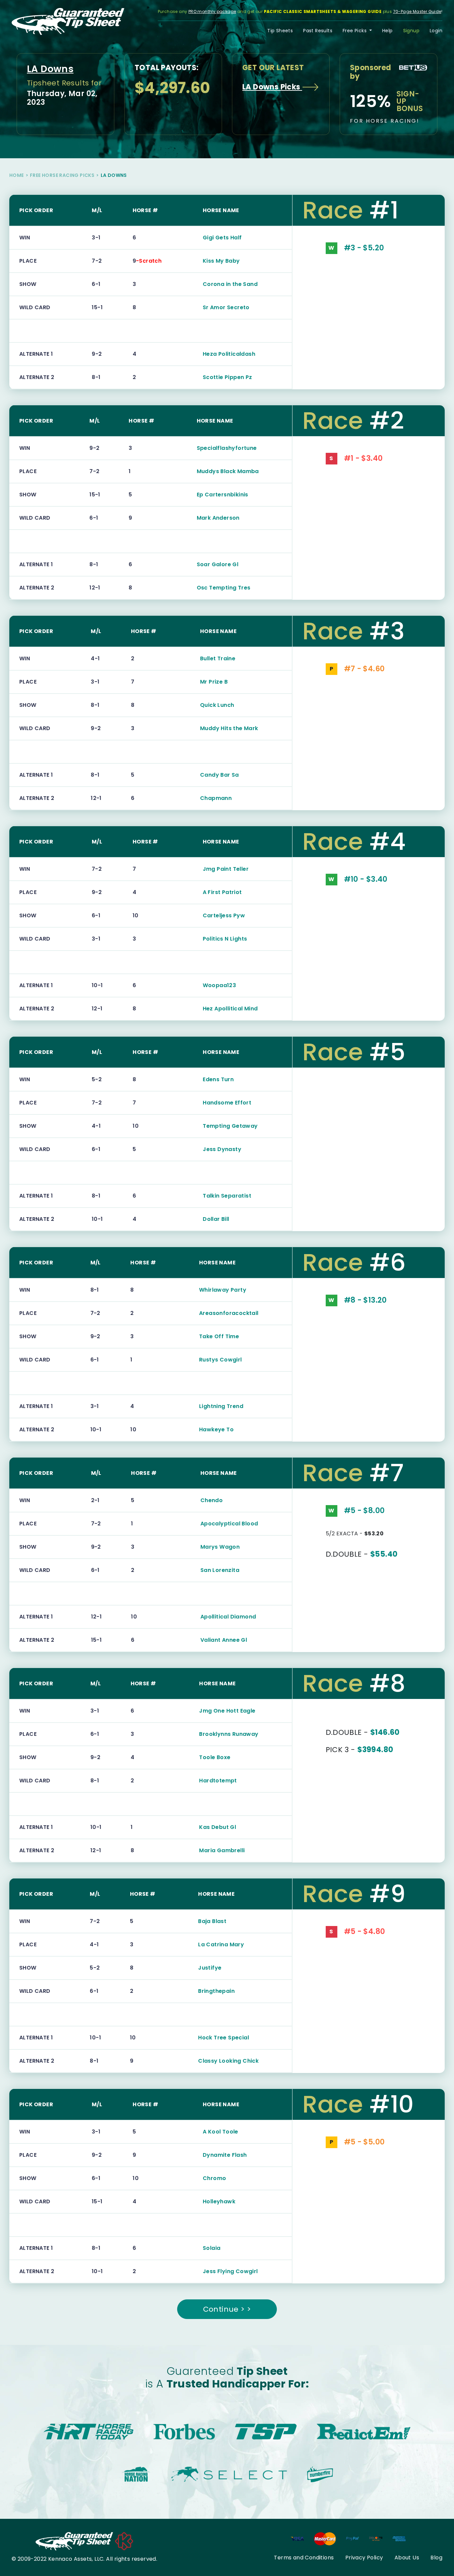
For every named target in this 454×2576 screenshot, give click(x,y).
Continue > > (227, 2309)
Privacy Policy (364, 2558)
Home (17, 175)
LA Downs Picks (272, 87)
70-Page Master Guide (417, 11)
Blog (436, 2558)
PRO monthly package (212, 11)
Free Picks (355, 31)
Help (388, 31)
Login (436, 31)
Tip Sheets (280, 31)
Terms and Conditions (304, 2558)
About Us (407, 2558)
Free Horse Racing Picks (62, 175)
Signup (411, 31)
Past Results (318, 31)
